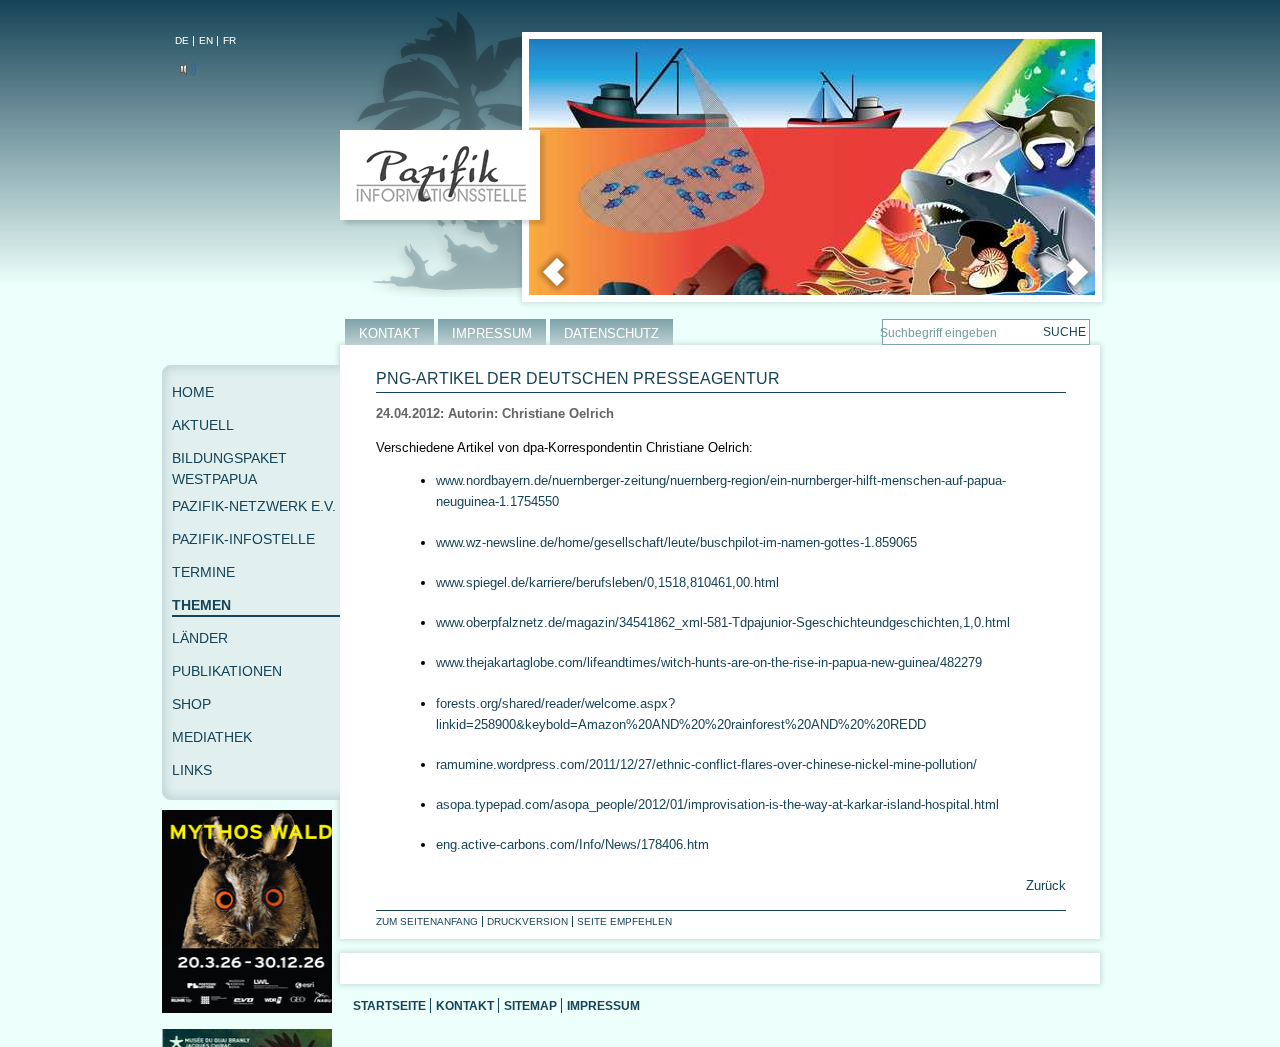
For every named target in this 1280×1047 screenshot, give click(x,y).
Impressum (603, 1005)
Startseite (389, 1005)
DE (182, 40)
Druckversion (527, 921)
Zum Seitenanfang (427, 921)
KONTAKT (389, 333)
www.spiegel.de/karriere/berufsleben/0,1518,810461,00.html (607, 582)
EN (206, 40)
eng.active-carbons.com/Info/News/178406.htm (572, 844)
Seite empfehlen (624, 921)
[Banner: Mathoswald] (251, 1008)
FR (229, 40)
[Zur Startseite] (444, 179)
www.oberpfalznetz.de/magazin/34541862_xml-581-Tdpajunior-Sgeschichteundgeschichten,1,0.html (723, 622)
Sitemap (530, 1005)
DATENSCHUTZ (611, 333)
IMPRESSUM (492, 333)
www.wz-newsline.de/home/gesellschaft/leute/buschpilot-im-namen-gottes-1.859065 (676, 542)
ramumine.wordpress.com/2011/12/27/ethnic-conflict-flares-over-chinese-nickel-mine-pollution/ (706, 764)
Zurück (1044, 885)
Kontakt (465, 1005)
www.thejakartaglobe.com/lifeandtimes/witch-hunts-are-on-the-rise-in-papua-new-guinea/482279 (709, 662)
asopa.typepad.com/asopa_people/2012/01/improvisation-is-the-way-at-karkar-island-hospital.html (717, 804)
